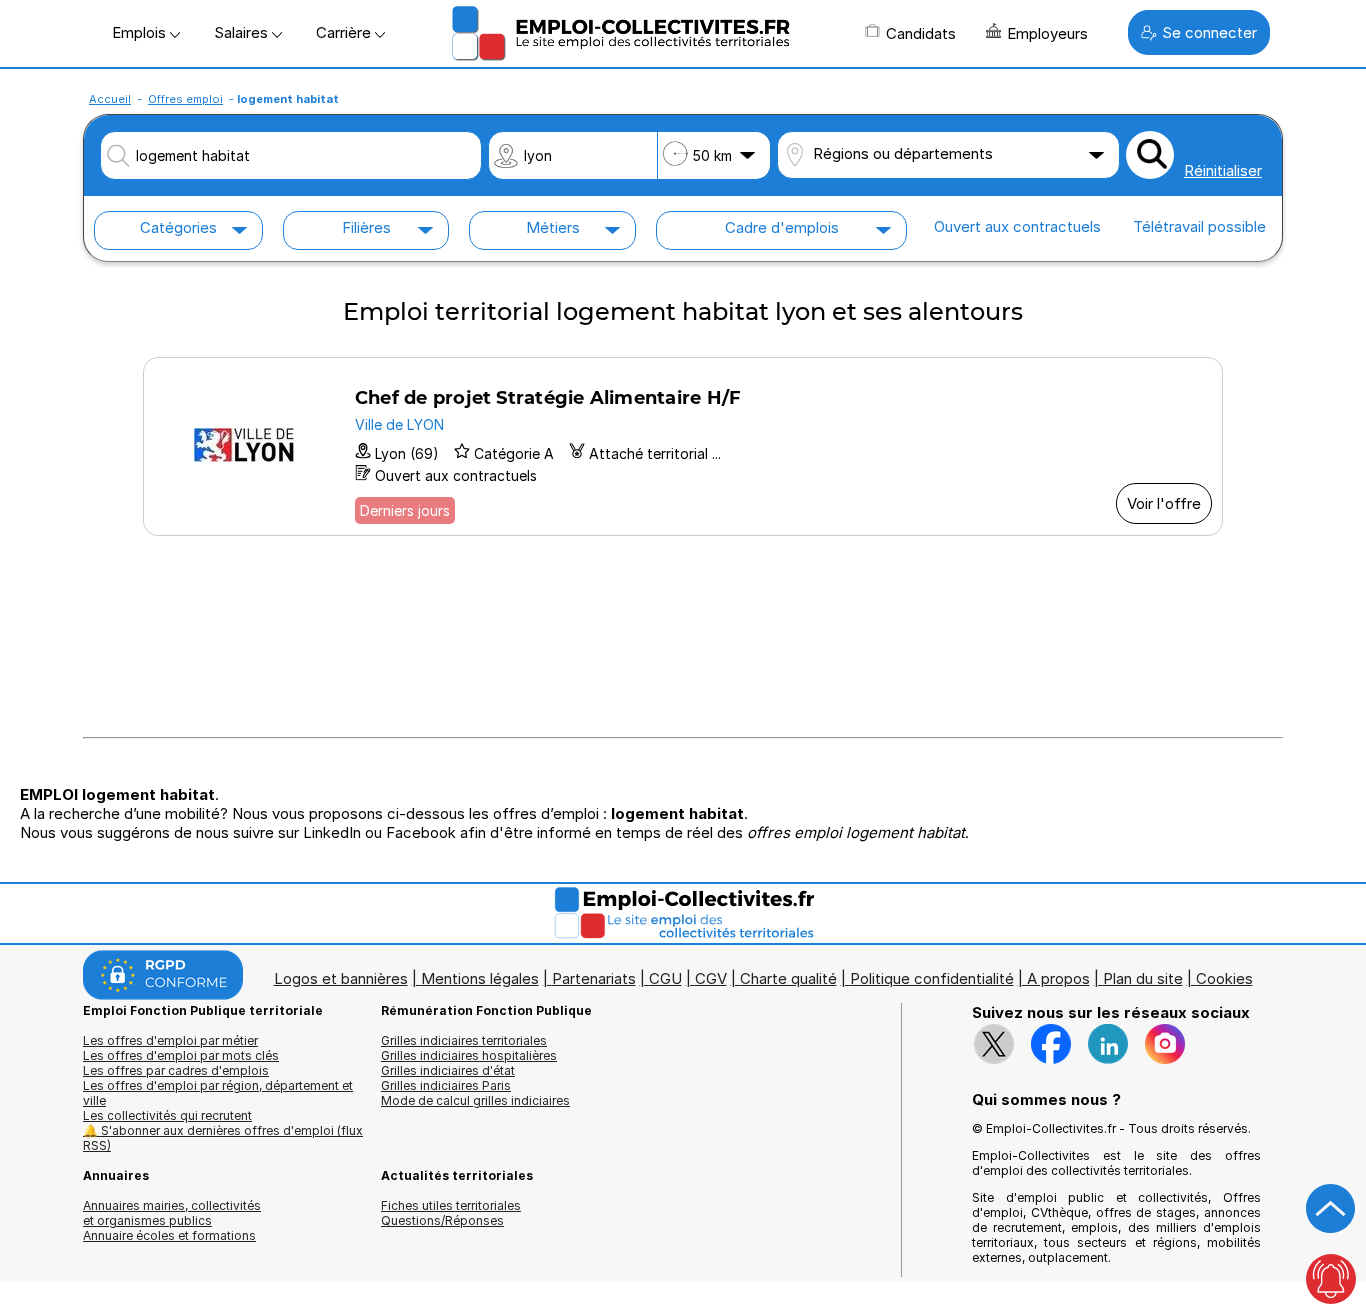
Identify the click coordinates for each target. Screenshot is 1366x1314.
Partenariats (594, 978)
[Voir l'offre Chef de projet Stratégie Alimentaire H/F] (683, 446)
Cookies (1224, 978)
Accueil (110, 99)
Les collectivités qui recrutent (167, 1115)
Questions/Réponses (442, 1220)
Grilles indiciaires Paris (446, 1085)
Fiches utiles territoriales (451, 1205)
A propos (1058, 978)
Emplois (141, 32)
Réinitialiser (1223, 170)
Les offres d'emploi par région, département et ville (218, 1093)
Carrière (345, 32)
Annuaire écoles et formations (169, 1235)
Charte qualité (788, 978)
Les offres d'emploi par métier (170, 1040)
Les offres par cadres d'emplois (176, 1070)
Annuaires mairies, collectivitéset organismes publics (172, 1213)
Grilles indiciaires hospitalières (469, 1055)
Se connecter (1209, 32)
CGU (665, 978)
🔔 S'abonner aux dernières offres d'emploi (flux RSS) (223, 1138)
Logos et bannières (341, 978)
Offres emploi (185, 99)
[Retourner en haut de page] (1331, 1209)
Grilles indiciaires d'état (448, 1070)
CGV (711, 978)
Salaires (243, 32)
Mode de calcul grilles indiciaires (475, 1100)
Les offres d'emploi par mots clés (181, 1055)
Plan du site (1143, 978)
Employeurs (1047, 33)
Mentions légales (480, 978)
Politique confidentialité (932, 978)
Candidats (921, 33)
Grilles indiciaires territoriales (464, 1040)
